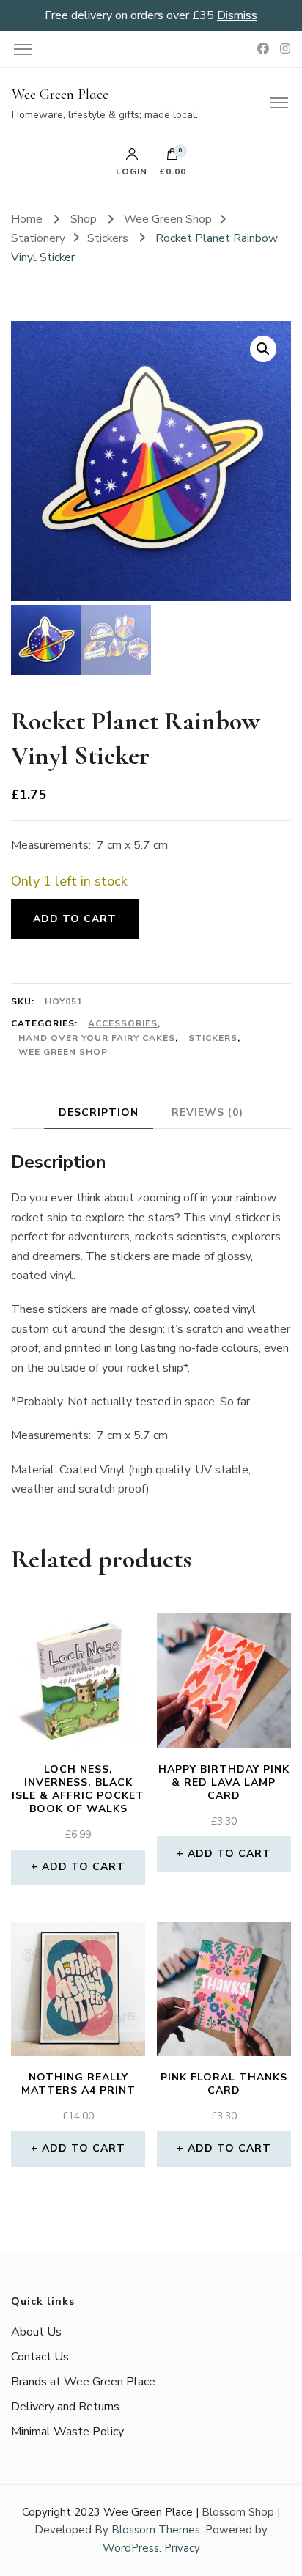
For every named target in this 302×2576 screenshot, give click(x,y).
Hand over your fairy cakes (97, 1038)
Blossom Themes (156, 2530)
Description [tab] (99, 1112)
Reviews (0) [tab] (207, 1112)
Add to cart (75, 919)
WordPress (131, 2548)
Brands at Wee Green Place (83, 2382)
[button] (263, 349)
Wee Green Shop (63, 1052)
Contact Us (40, 2357)
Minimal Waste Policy (67, 2432)
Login (132, 171)
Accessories (123, 1023)
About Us (36, 2332)
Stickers (213, 1038)
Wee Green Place (60, 95)
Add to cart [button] (84, 1867)
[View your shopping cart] (172, 158)
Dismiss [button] (237, 15)
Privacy (182, 2548)
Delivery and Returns (65, 2407)
